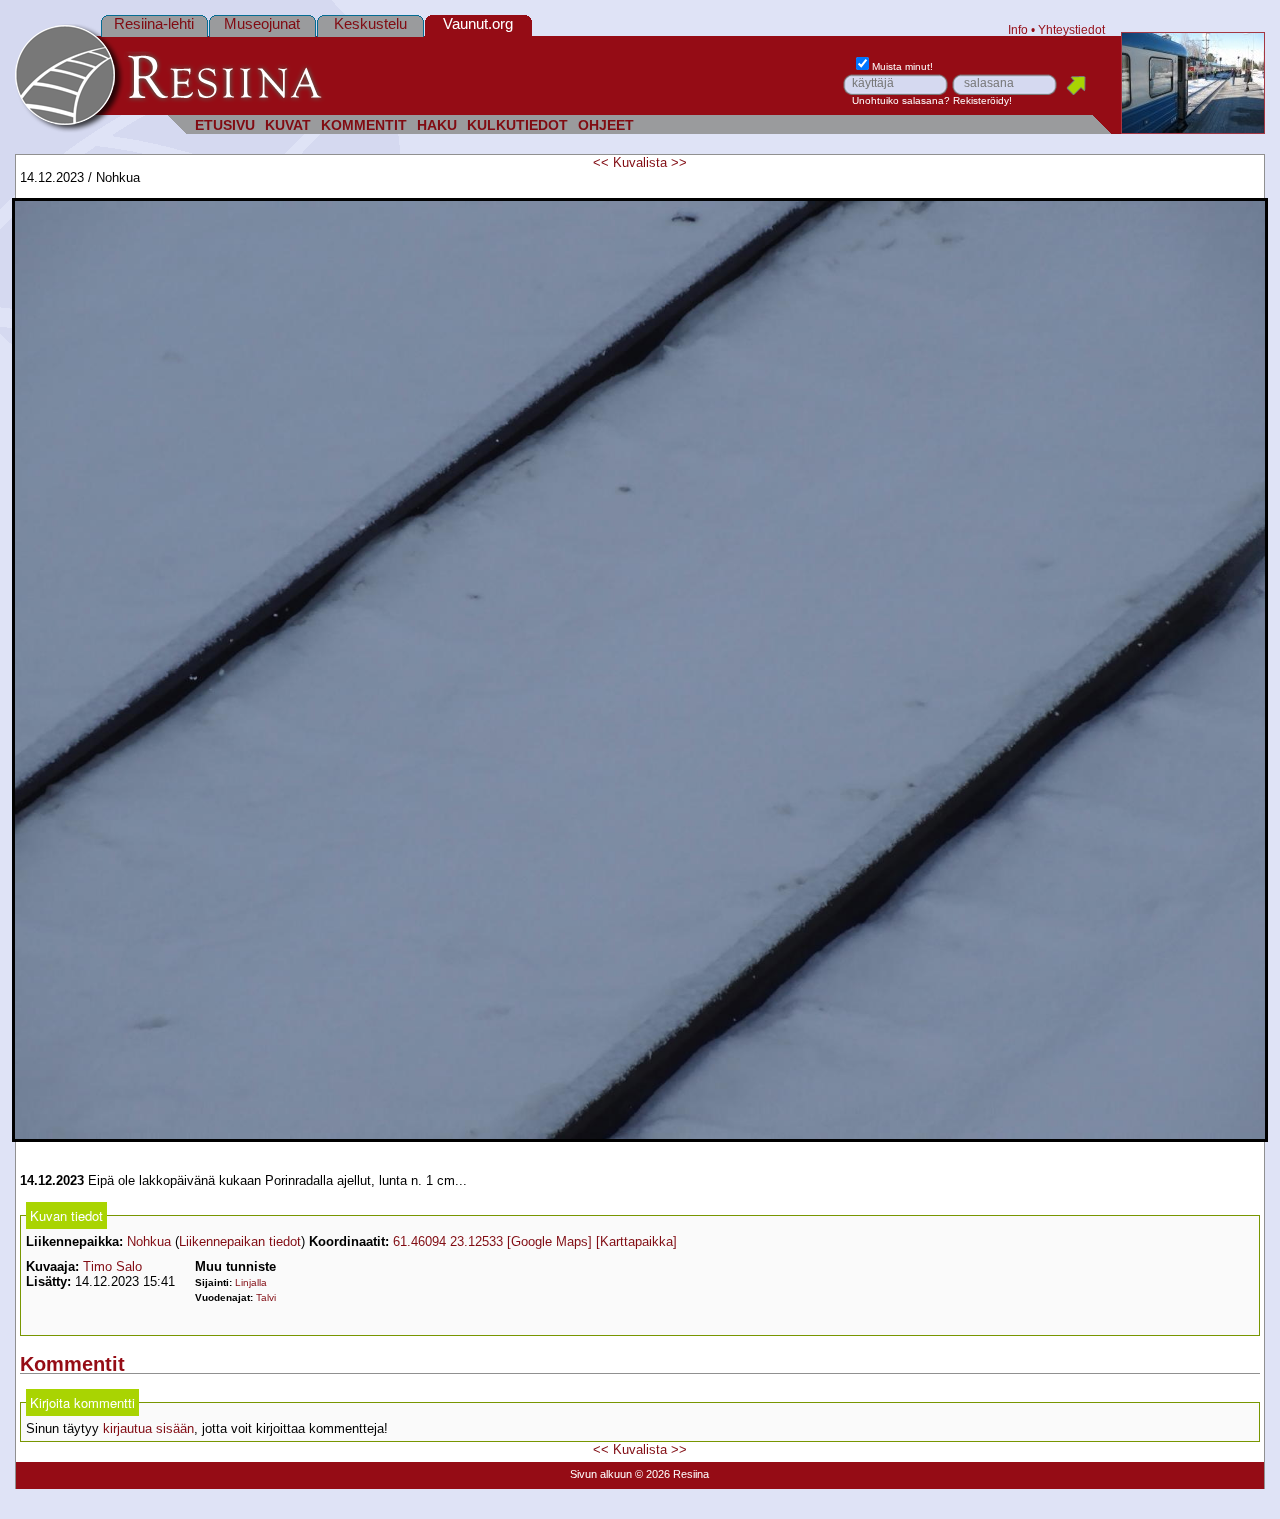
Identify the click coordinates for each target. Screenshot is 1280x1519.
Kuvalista (640, 162)
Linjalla (251, 1282)
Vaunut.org (478, 23)
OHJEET (606, 125)
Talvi (266, 1297)
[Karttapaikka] (636, 1241)
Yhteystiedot (1071, 29)
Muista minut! (902, 66)
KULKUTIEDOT (517, 125)
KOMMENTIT (364, 125)
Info (1018, 29)
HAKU (437, 125)
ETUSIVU (225, 125)
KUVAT (288, 125)
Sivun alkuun (601, 1474)
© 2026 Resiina (672, 1474)
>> (679, 162)
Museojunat (262, 23)
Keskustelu (370, 23)
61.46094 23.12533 (448, 1241)
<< (601, 162)
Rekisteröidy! (982, 100)
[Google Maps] (549, 1241)
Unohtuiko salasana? (901, 100)
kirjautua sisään (148, 1428)
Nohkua (149, 1241)
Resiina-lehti (154, 23)
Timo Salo (112, 1266)
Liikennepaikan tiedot (240, 1241)
